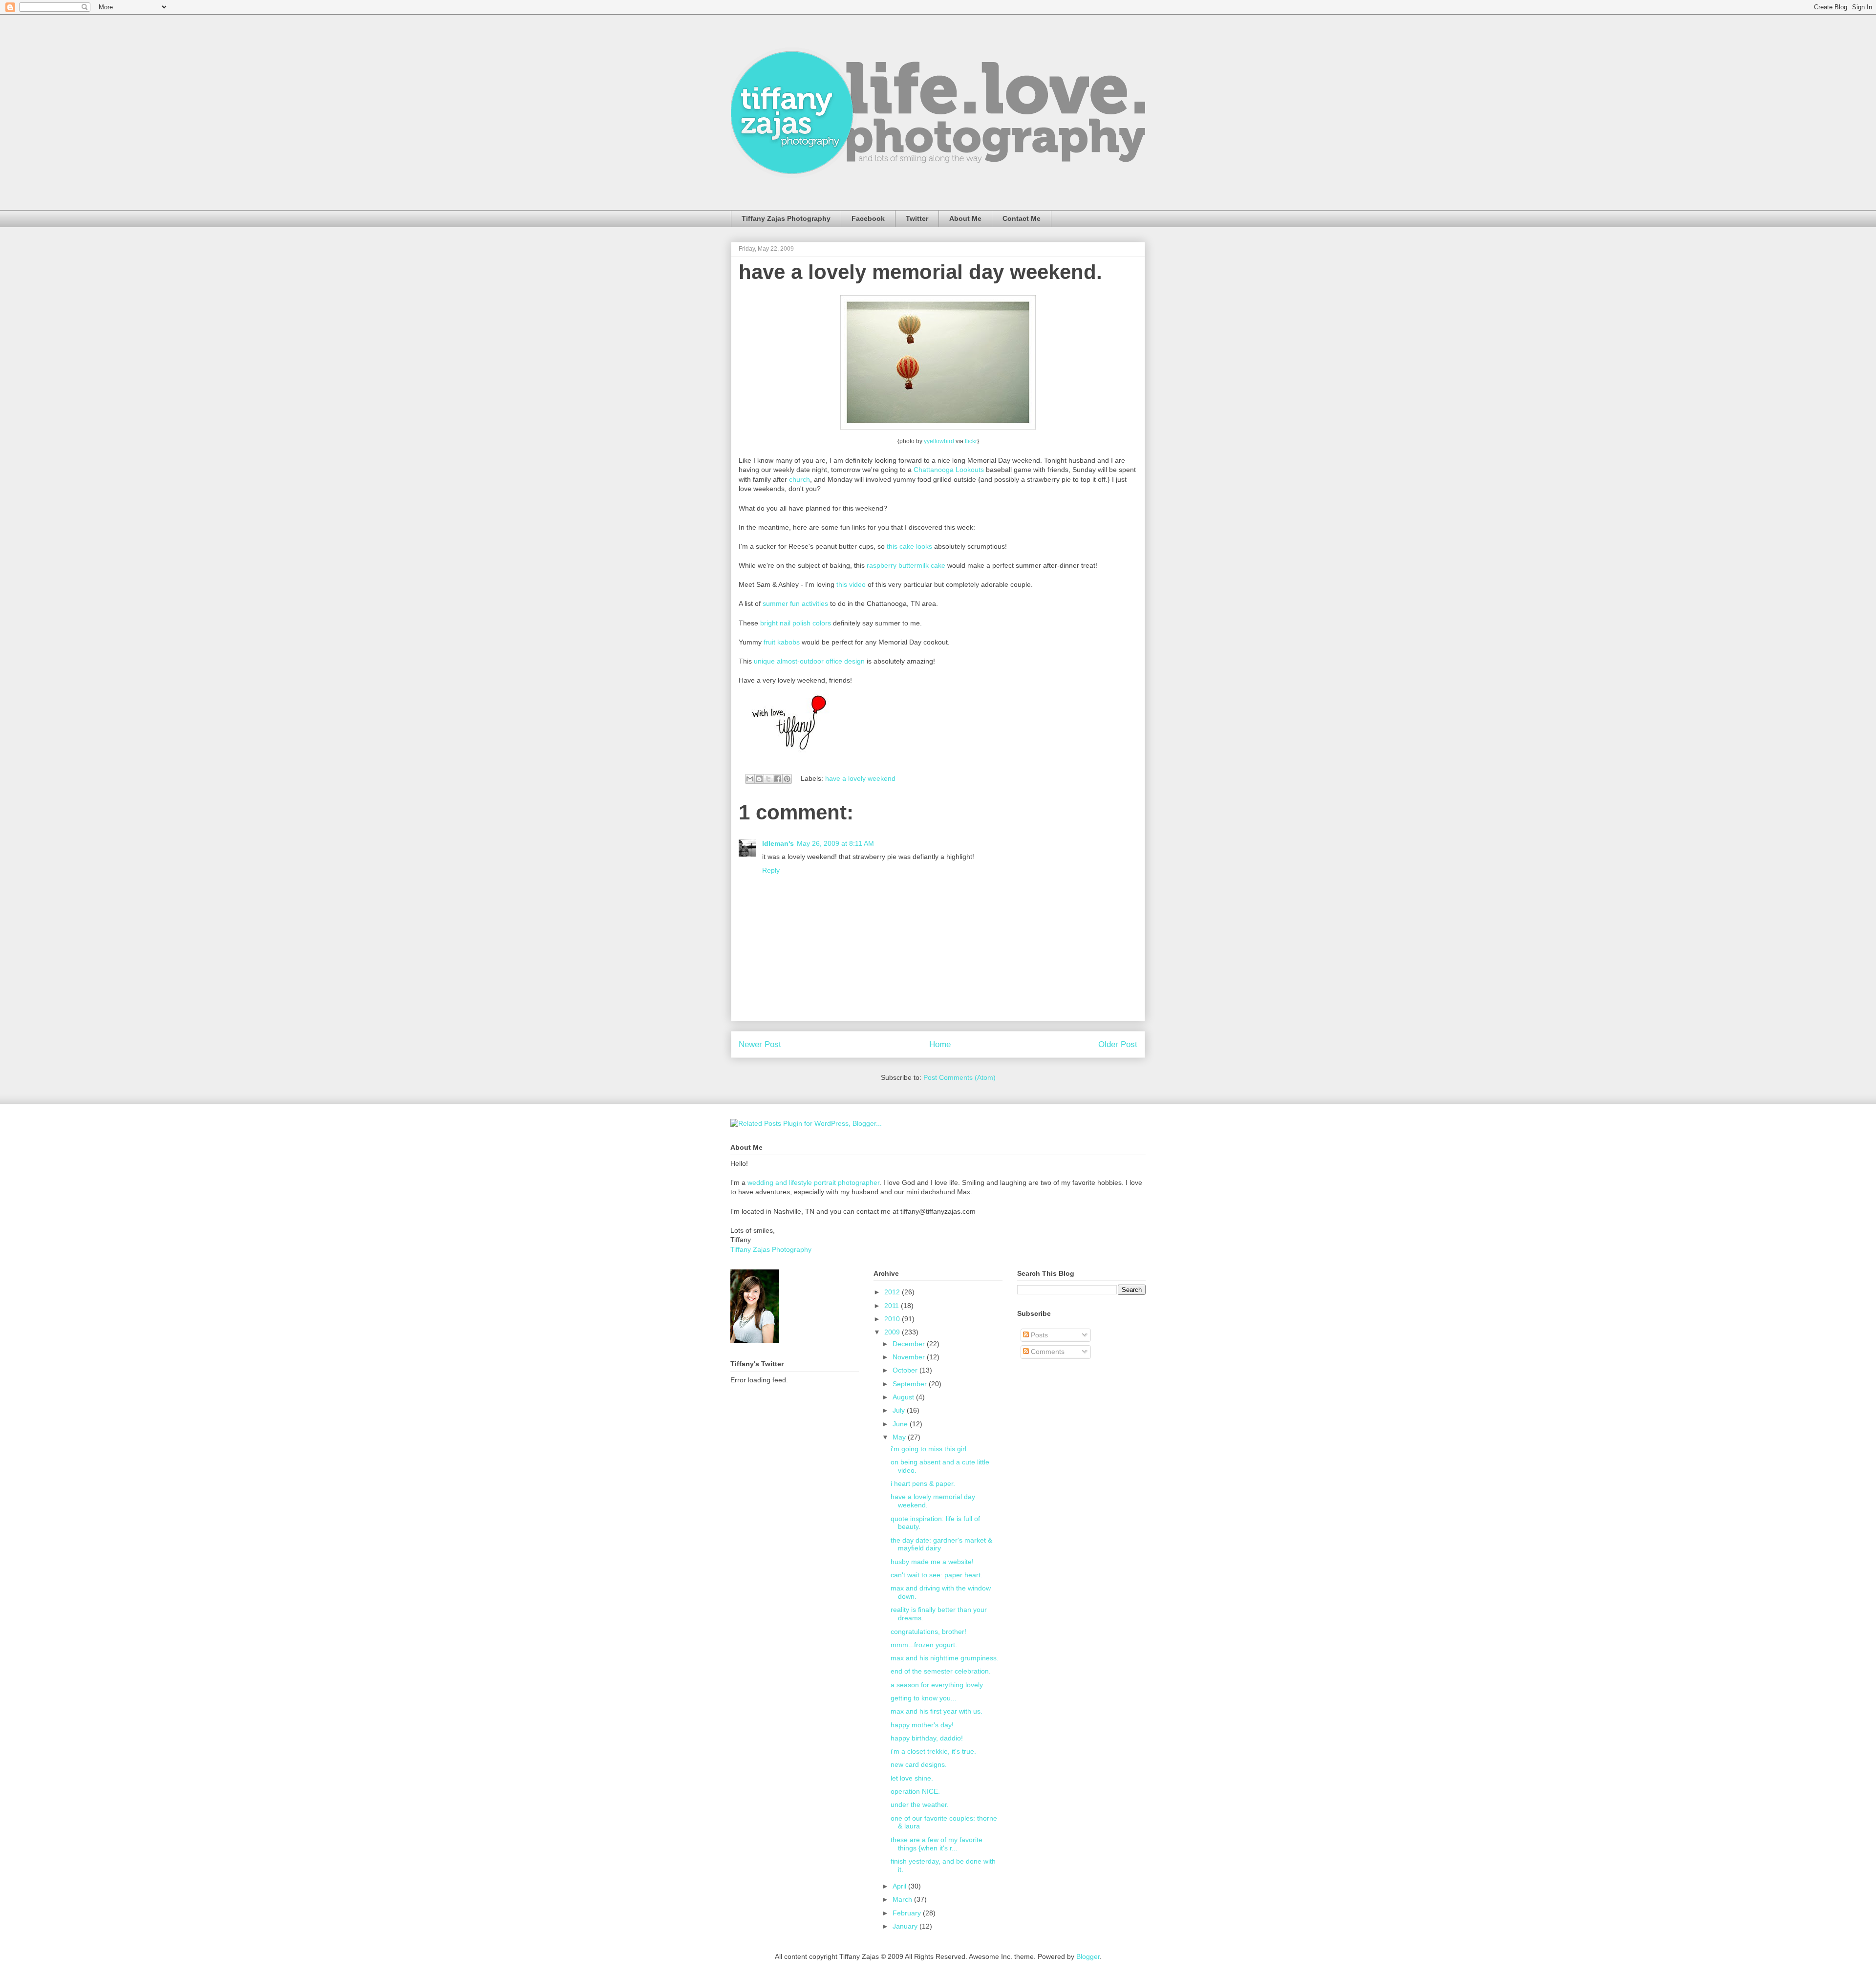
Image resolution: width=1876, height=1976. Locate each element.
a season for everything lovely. (938, 1685)
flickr (971, 441)
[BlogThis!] (759, 779)
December (910, 1344)
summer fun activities (795, 603)
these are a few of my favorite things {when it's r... (937, 1844)
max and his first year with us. (937, 1711)
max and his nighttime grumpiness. (945, 1658)
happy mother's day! (922, 1725)
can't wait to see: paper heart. (937, 1575)
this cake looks (909, 546)
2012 (893, 1292)
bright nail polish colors (796, 623)
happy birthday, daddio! (927, 1738)
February (908, 1913)
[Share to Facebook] (778, 779)
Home (940, 1044)
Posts (1038, 1335)
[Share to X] (768, 779)
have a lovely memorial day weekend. (920, 272)
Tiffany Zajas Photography (786, 218)
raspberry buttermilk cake (906, 565)
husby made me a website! (932, 1562)
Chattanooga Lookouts (949, 470)
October (906, 1370)
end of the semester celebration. (941, 1671)
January (906, 1926)
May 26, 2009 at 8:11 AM (835, 843)
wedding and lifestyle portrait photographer (813, 1182)
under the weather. (920, 1804)
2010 (893, 1319)
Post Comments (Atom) (959, 1077)
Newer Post (760, 1044)
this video (851, 584)
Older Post (1118, 1044)
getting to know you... (924, 1698)
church (799, 479)
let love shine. (912, 1778)
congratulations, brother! (928, 1632)
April (900, 1886)
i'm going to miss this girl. (929, 1449)
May (900, 1437)
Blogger (1088, 1956)
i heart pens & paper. (923, 1483)
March (903, 1899)
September (911, 1384)
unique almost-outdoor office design (809, 661)
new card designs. (919, 1764)
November (910, 1357)
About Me (965, 218)
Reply (771, 870)
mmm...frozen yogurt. (924, 1645)
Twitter (917, 218)
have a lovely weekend (860, 778)
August (904, 1397)
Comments (1047, 1352)
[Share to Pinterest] (787, 779)
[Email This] (750, 779)
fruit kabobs (782, 642)
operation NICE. (915, 1791)
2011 (893, 1306)
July (900, 1410)
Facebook (868, 218)
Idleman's (778, 843)
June (901, 1424)
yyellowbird (940, 441)
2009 (893, 1332)
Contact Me (1022, 218)
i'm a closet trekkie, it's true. (933, 1751)
